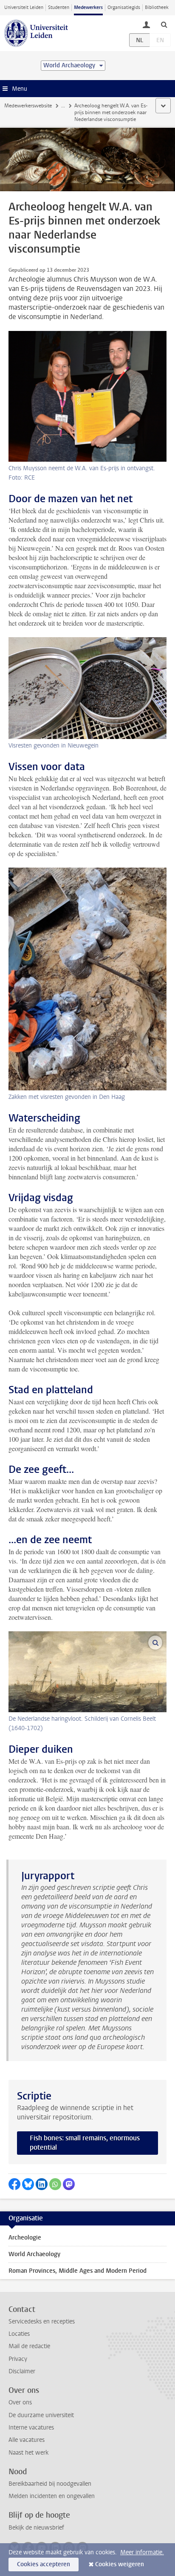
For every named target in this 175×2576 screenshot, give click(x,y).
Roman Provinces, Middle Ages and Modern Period (78, 2271)
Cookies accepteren (44, 2564)
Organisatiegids (124, 7)
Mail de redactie (29, 2346)
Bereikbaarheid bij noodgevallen (50, 2484)
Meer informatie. (142, 2552)
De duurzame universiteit (41, 2415)
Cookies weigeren (120, 2564)
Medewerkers (88, 7)
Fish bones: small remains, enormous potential (85, 2143)
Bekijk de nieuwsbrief (36, 2528)
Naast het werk (28, 2453)
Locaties (19, 2334)
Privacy (18, 2359)
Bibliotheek (157, 7)
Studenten (59, 7)
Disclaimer (22, 2371)
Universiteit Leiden (24, 7)
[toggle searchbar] (164, 24)
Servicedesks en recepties (42, 2322)
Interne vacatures (31, 2428)
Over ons (20, 2402)
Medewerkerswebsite (28, 106)
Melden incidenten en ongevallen (52, 2496)
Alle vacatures (27, 2440)
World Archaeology (34, 2254)
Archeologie (25, 2238)
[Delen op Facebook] (14, 2184)
